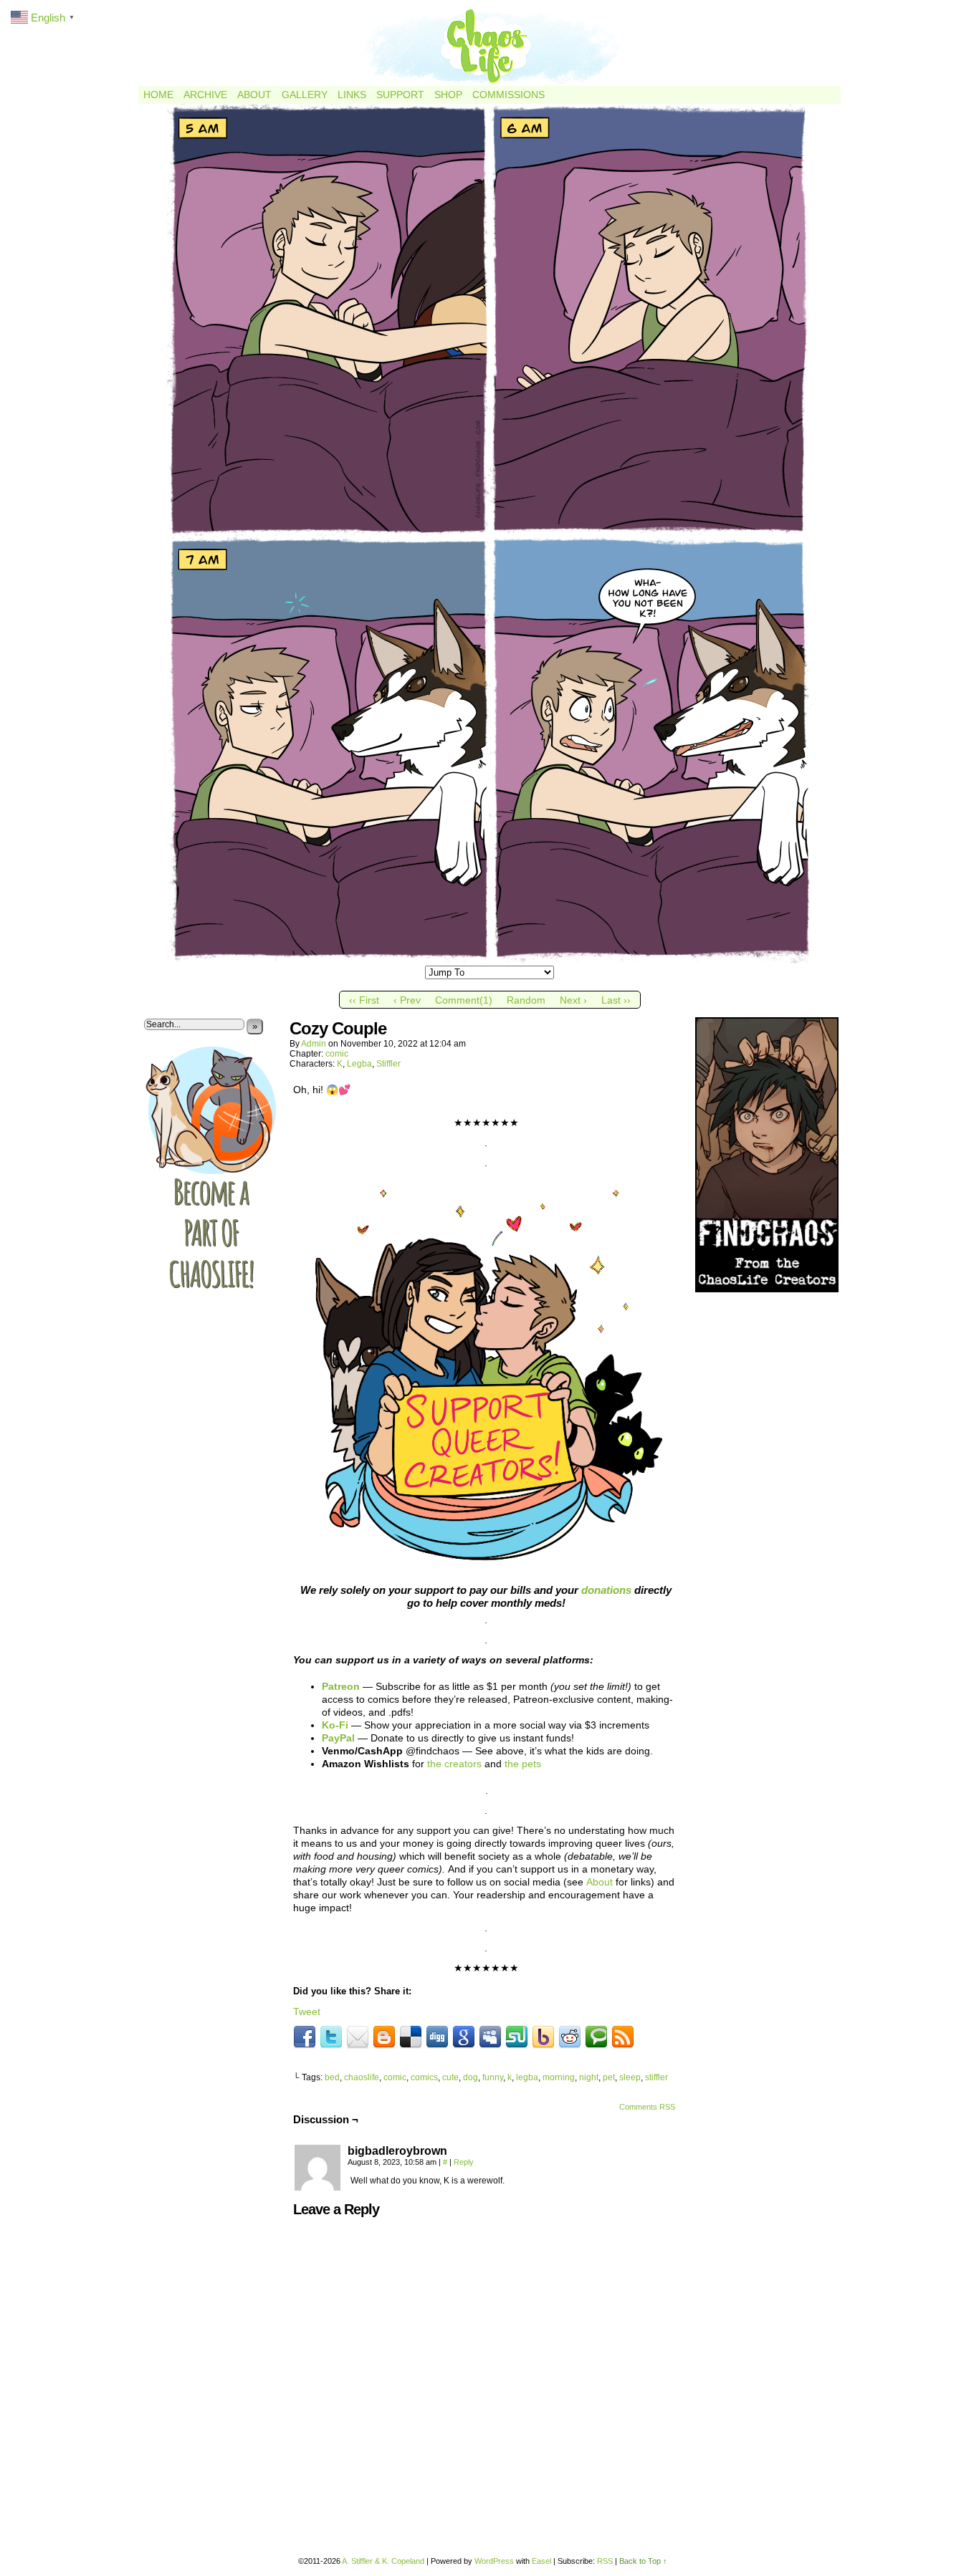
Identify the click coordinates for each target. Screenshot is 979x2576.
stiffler (656, 2077)
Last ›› (616, 1000)
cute (450, 2077)
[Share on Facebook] (305, 2037)
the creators (454, 1764)
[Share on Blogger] (384, 2037)
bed (332, 2077)
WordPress (494, 2561)
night (589, 2077)
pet (609, 2077)
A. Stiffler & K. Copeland (383, 2561)
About (254, 95)
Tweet (307, 2012)
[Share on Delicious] (411, 2037)
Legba (359, 1064)
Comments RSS (647, 2107)
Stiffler (388, 1064)
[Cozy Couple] (489, 960)
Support (400, 95)
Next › (573, 1000)
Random (526, 1000)
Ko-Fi (335, 1725)
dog (471, 2077)
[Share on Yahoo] (543, 2037)
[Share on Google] (464, 2037)
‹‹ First (364, 1000)
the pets (523, 1764)
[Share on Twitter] (331, 2037)
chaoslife (362, 2077)
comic (337, 1054)
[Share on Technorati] (596, 2037)
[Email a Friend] (358, 2037)
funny (493, 2077)
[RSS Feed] (623, 2037)
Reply (464, 2162)
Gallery (305, 95)
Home (158, 95)
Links (352, 95)
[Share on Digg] (437, 2037)
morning (559, 2077)
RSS (605, 2561)
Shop (448, 95)
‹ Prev (407, 1000)
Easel (541, 2561)
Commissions (508, 95)
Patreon (341, 1686)
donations (606, 1590)
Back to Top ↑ (643, 2561)
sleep (630, 2077)
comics (424, 2077)
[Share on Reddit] (570, 2037)
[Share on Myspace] (490, 2037)
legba (527, 2077)
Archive (205, 95)
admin (314, 1044)
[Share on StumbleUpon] (517, 2037)
